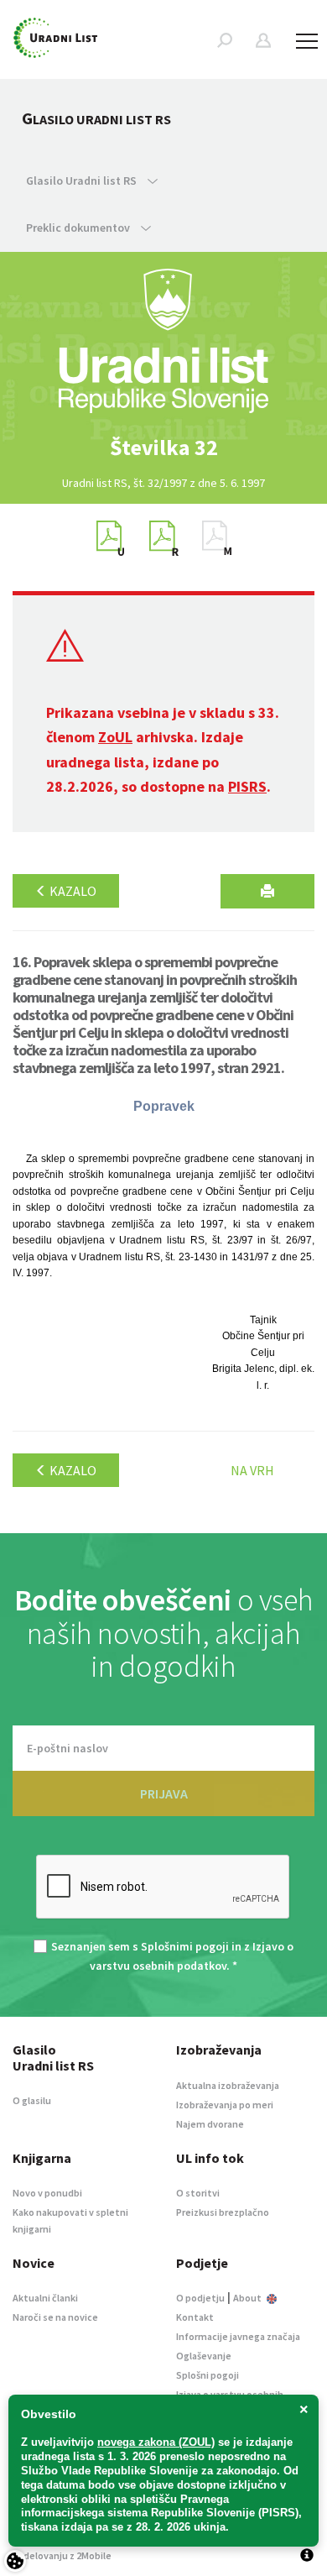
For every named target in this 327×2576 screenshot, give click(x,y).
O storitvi (198, 2193)
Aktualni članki (45, 2298)
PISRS (247, 786)
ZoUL (115, 737)
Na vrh (252, 1470)
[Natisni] (267, 891)
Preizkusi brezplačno (223, 2212)
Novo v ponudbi (47, 2193)
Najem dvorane (210, 2124)
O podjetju (200, 2298)
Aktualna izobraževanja (228, 2085)
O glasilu (32, 2100)
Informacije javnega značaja (238, 2336)
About (248, 2298)
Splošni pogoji (208, 2375)
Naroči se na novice (55, 2317)
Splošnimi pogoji (185, 1946)
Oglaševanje (204, 2356)
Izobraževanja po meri (225, 2105)
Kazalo (72, 891)
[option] (163, 448)
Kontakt (195, 2317)
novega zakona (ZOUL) (156, 2442)
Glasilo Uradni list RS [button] (83, 181)
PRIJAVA (164, 1793)
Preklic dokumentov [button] (79, 228)
